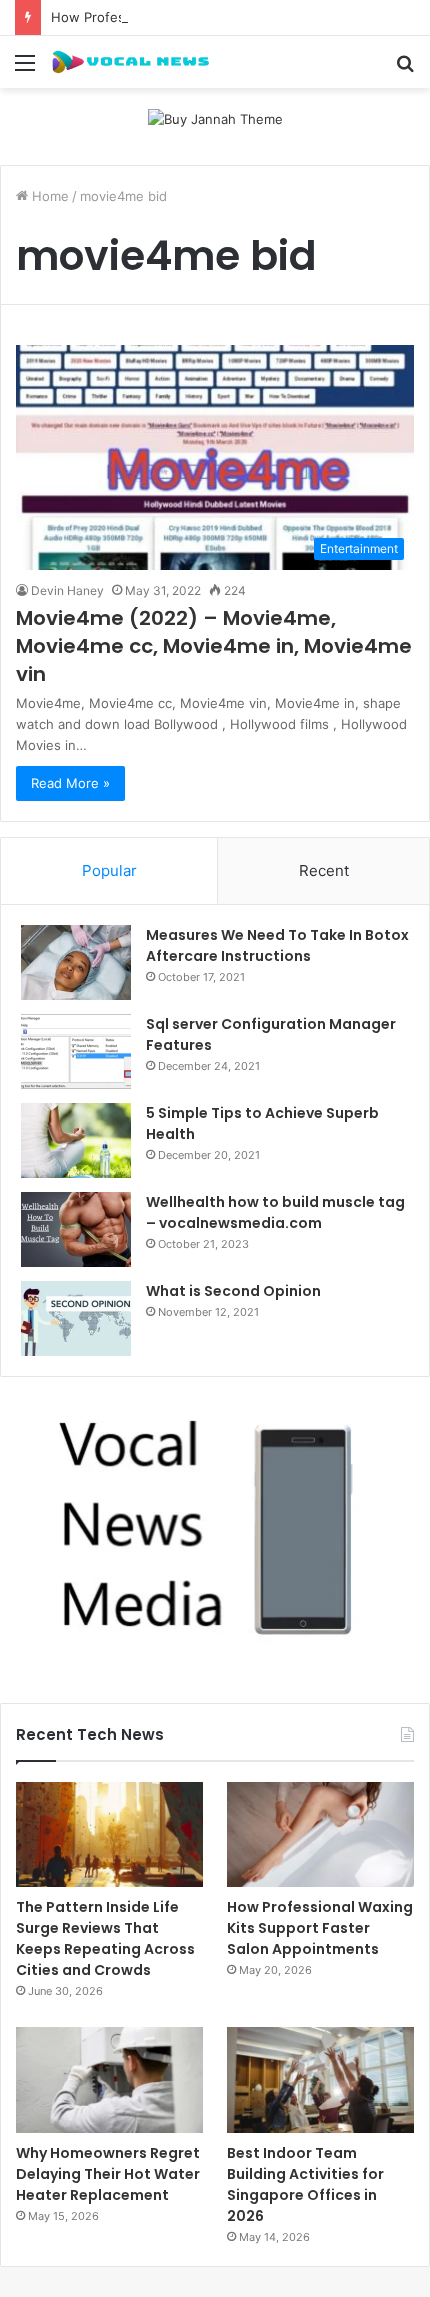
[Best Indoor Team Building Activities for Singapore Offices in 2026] (320, 2080)
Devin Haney (67, 590)
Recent (324, 870)
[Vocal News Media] (130, 62)
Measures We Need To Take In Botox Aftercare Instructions (277, 945)
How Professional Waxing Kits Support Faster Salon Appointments (320, 1928)
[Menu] (25, 69)
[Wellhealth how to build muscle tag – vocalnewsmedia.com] (76, 1229)
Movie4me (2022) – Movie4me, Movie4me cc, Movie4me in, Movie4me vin (214, 646)
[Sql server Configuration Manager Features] (76, 1051)
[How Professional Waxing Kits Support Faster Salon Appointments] (320, 1835)
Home (48, 196)
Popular (109, 870)
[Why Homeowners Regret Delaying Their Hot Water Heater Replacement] (109, 2080)
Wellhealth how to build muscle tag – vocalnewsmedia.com (275, 1212)
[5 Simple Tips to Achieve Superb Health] (76, 1140)
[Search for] (405, 69)
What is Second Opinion (233, 1291)
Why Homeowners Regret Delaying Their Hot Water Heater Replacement (108, 2174)
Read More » (70, 783)
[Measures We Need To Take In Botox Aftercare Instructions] (76, 962)
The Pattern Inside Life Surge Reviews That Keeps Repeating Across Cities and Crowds (105, 1938)
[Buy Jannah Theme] (215, 118)
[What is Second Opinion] (76, 1318)
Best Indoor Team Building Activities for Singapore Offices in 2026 (305, 2184)
